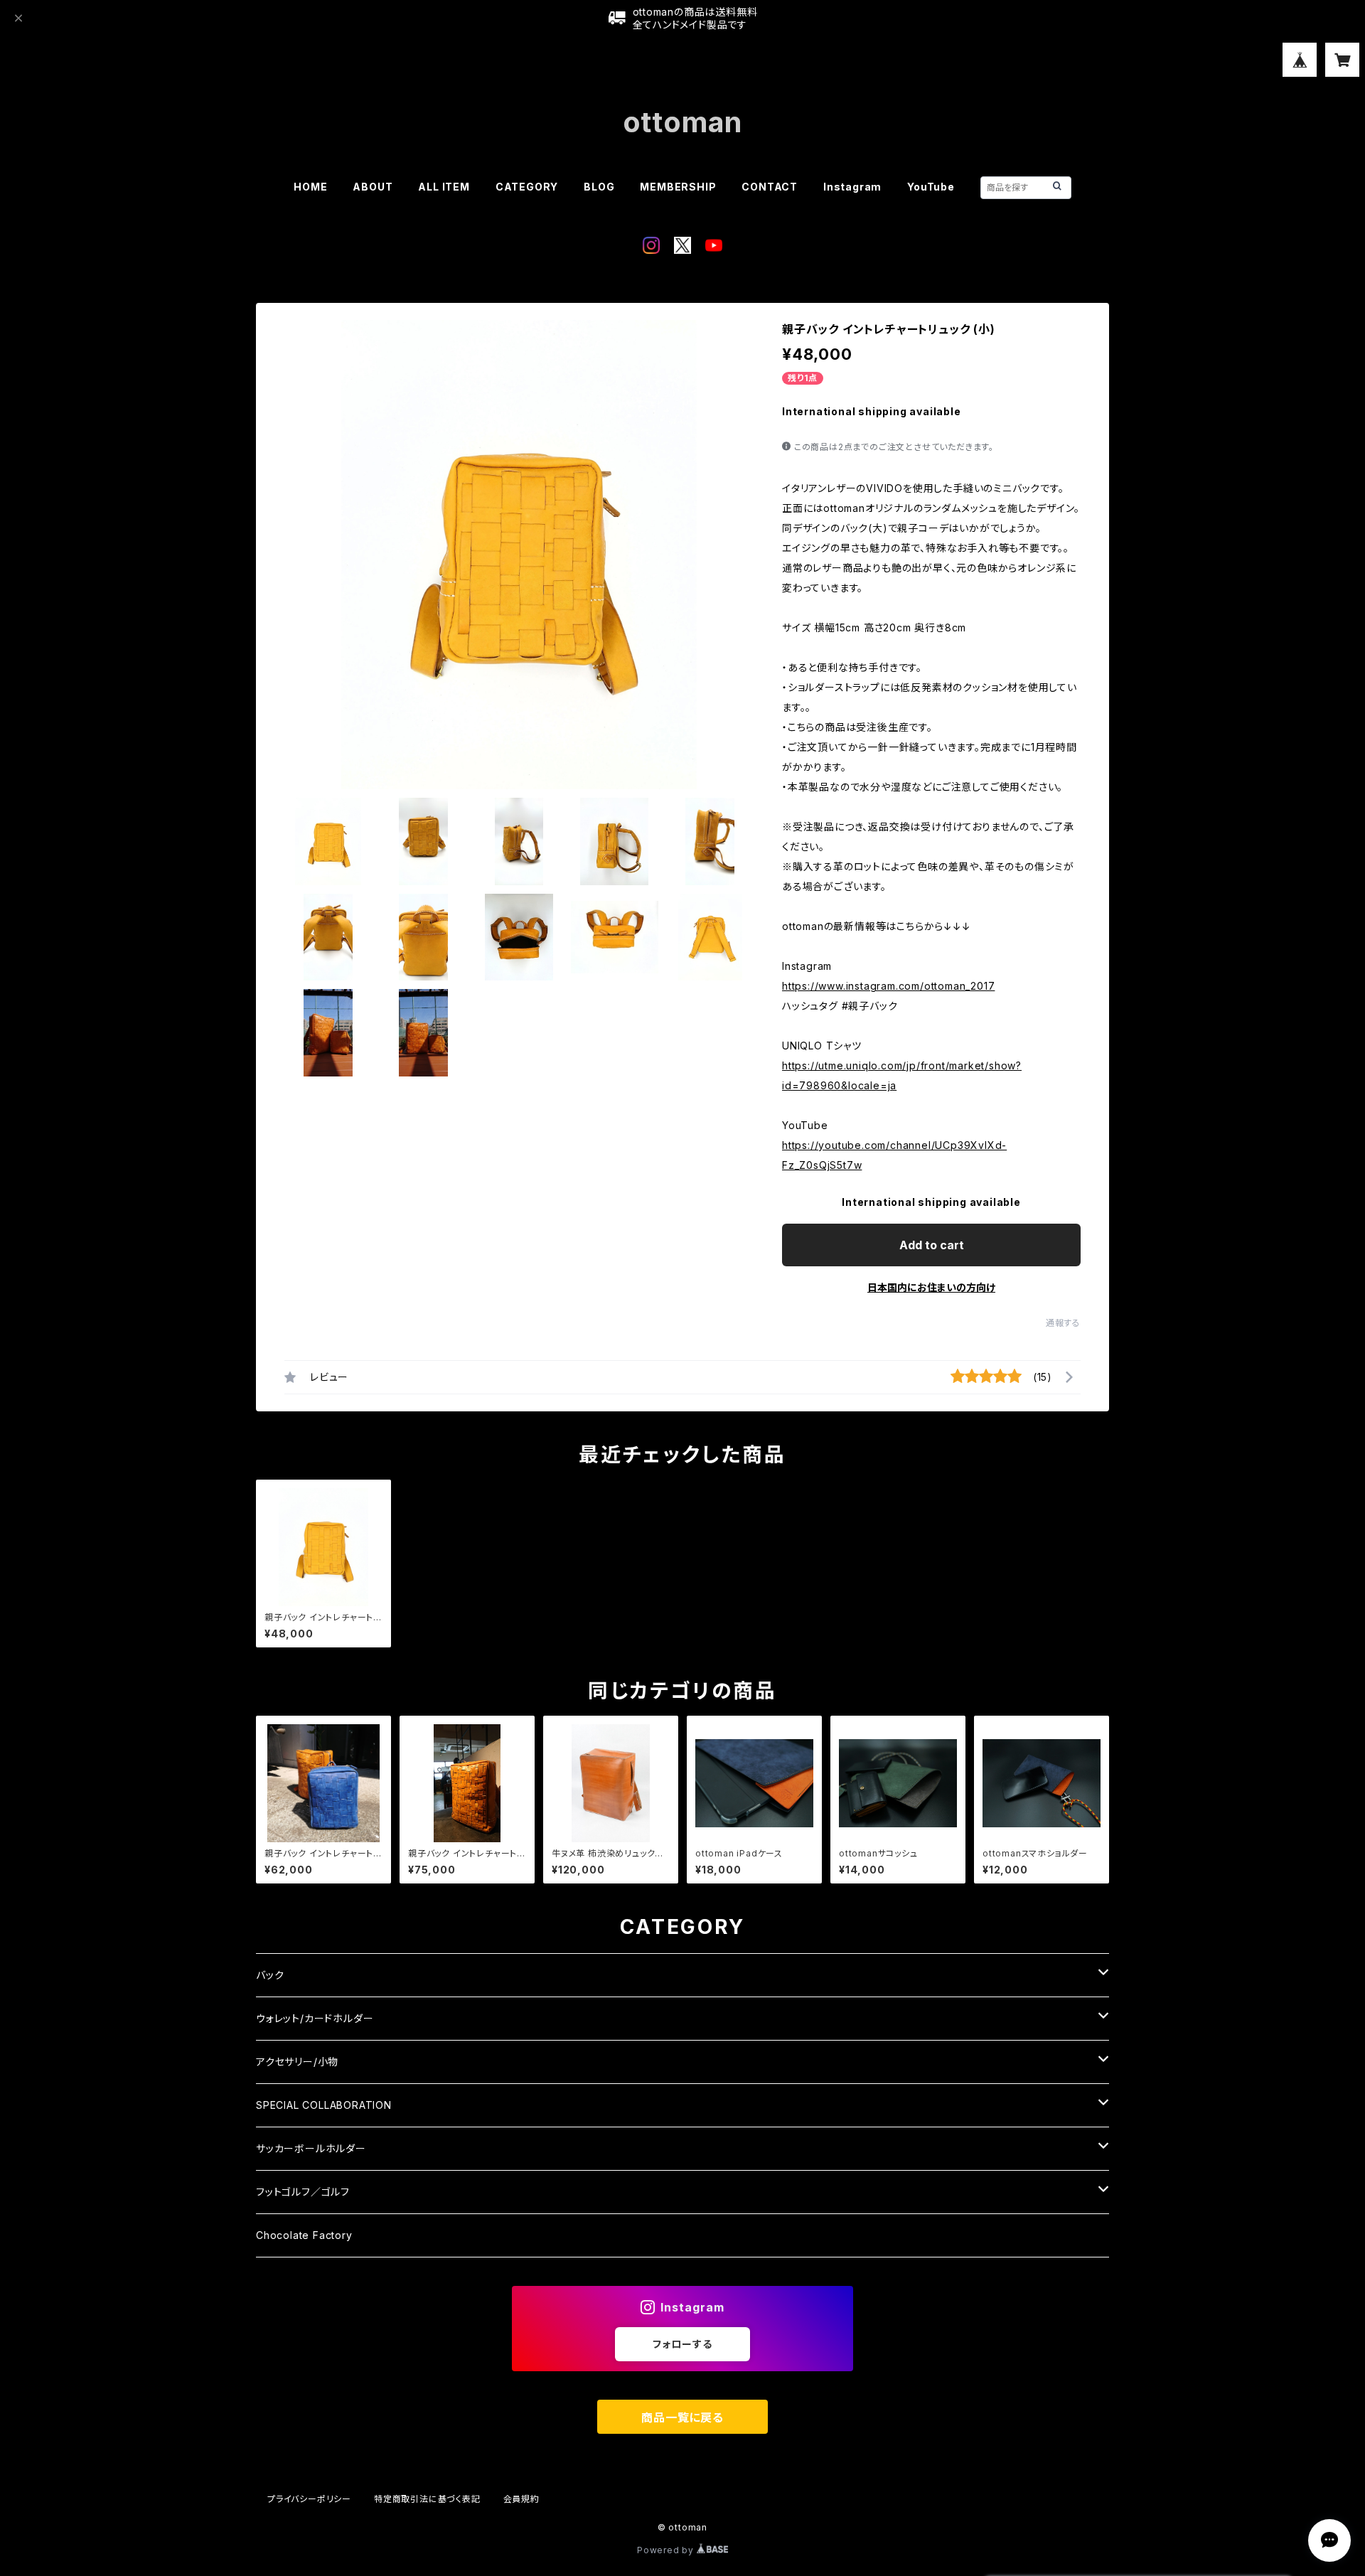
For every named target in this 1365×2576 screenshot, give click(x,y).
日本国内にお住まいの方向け (931, 1287)
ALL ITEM (444, 187)
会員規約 (521, 2499)
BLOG (599, 187)
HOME (310, 187)
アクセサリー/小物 (297, 2062)
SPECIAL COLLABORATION (324, 2105)
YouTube (931, 187)
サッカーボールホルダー (311, 2148)
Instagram (852, 187)
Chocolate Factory (304, 2235)
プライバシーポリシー (309, 2499)
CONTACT (770, 187)
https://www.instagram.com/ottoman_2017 (888, 986)
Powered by (667, 2550)
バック (270, 1975)
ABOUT (373, 187)
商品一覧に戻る (682, 2417)
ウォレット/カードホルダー (315, 2018)
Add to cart (932, 1245)
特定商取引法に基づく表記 (427, 2499)
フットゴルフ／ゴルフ (303, 2192)
